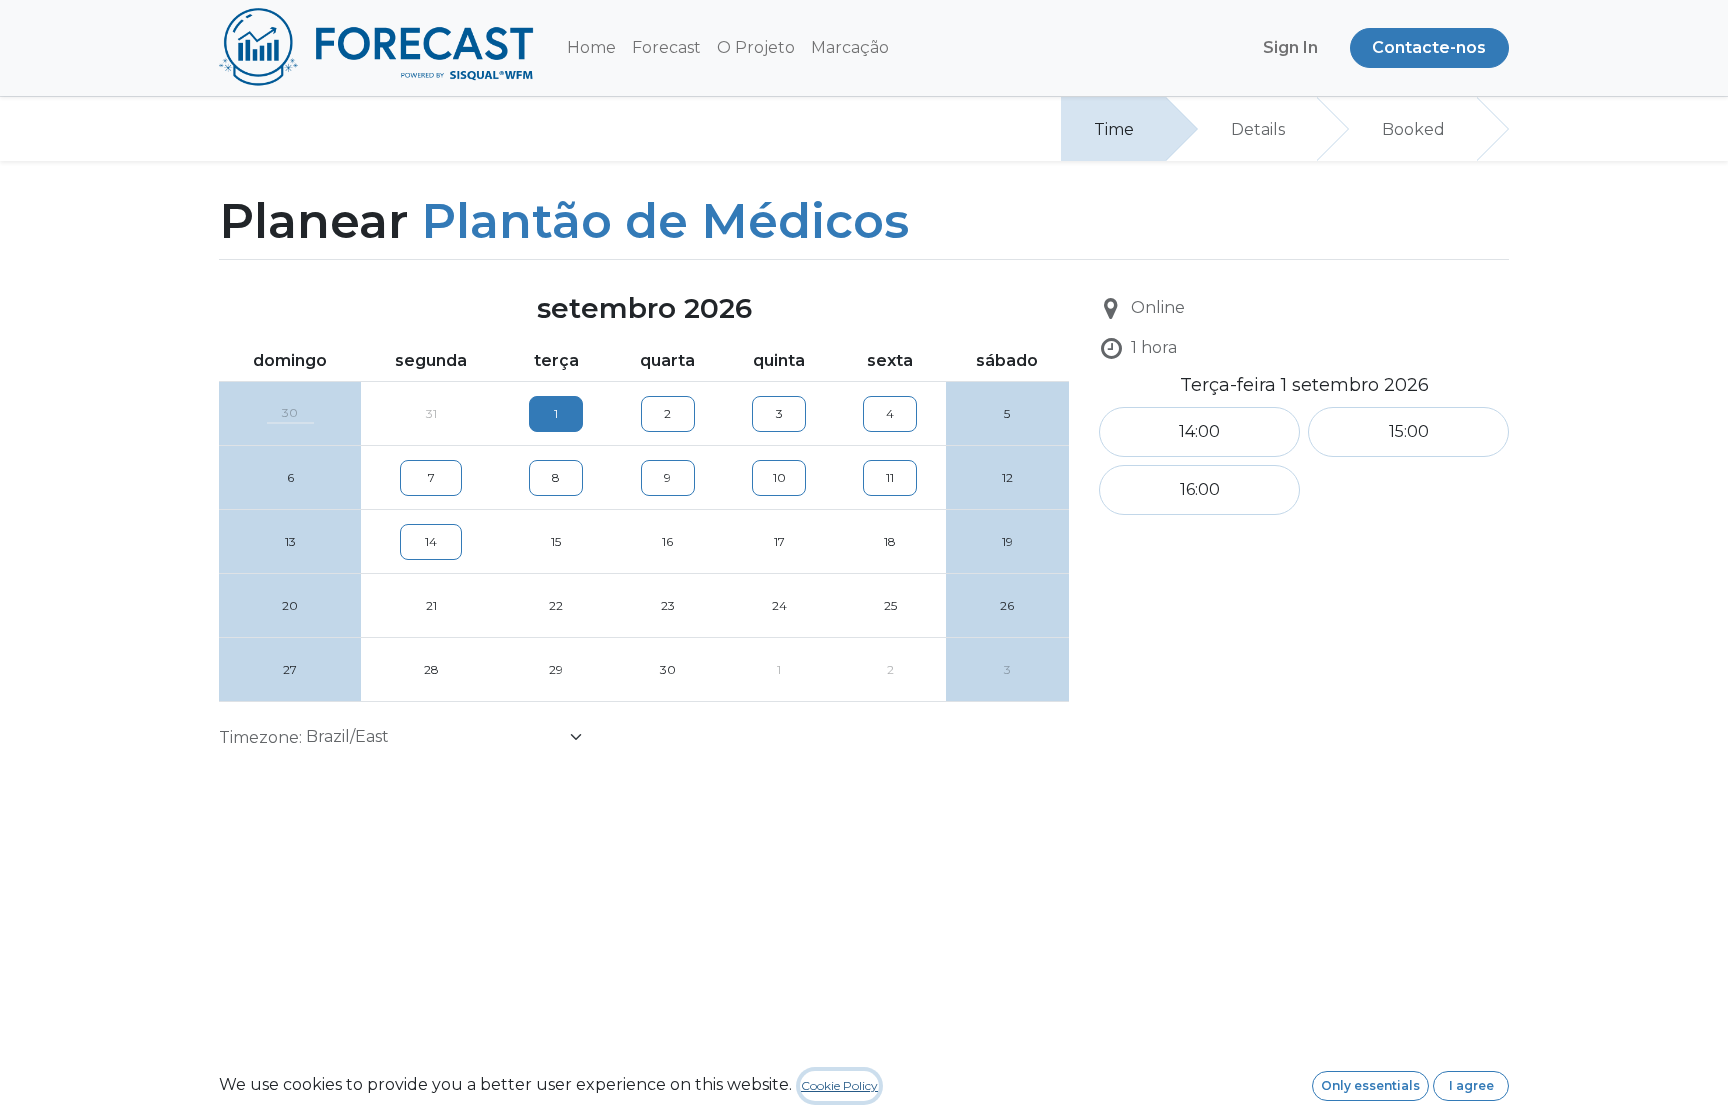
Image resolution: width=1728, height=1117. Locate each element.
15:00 (1409, 431)
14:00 (1199, 431)
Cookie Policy (839, 1085)
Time (1114, 129)
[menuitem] (591, 48)
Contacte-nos (1429, 47)
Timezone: (260, 737)
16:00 (1200, 489)
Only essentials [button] (1370, 1085)
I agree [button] (1471, 1085)
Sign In (1290, 47)
